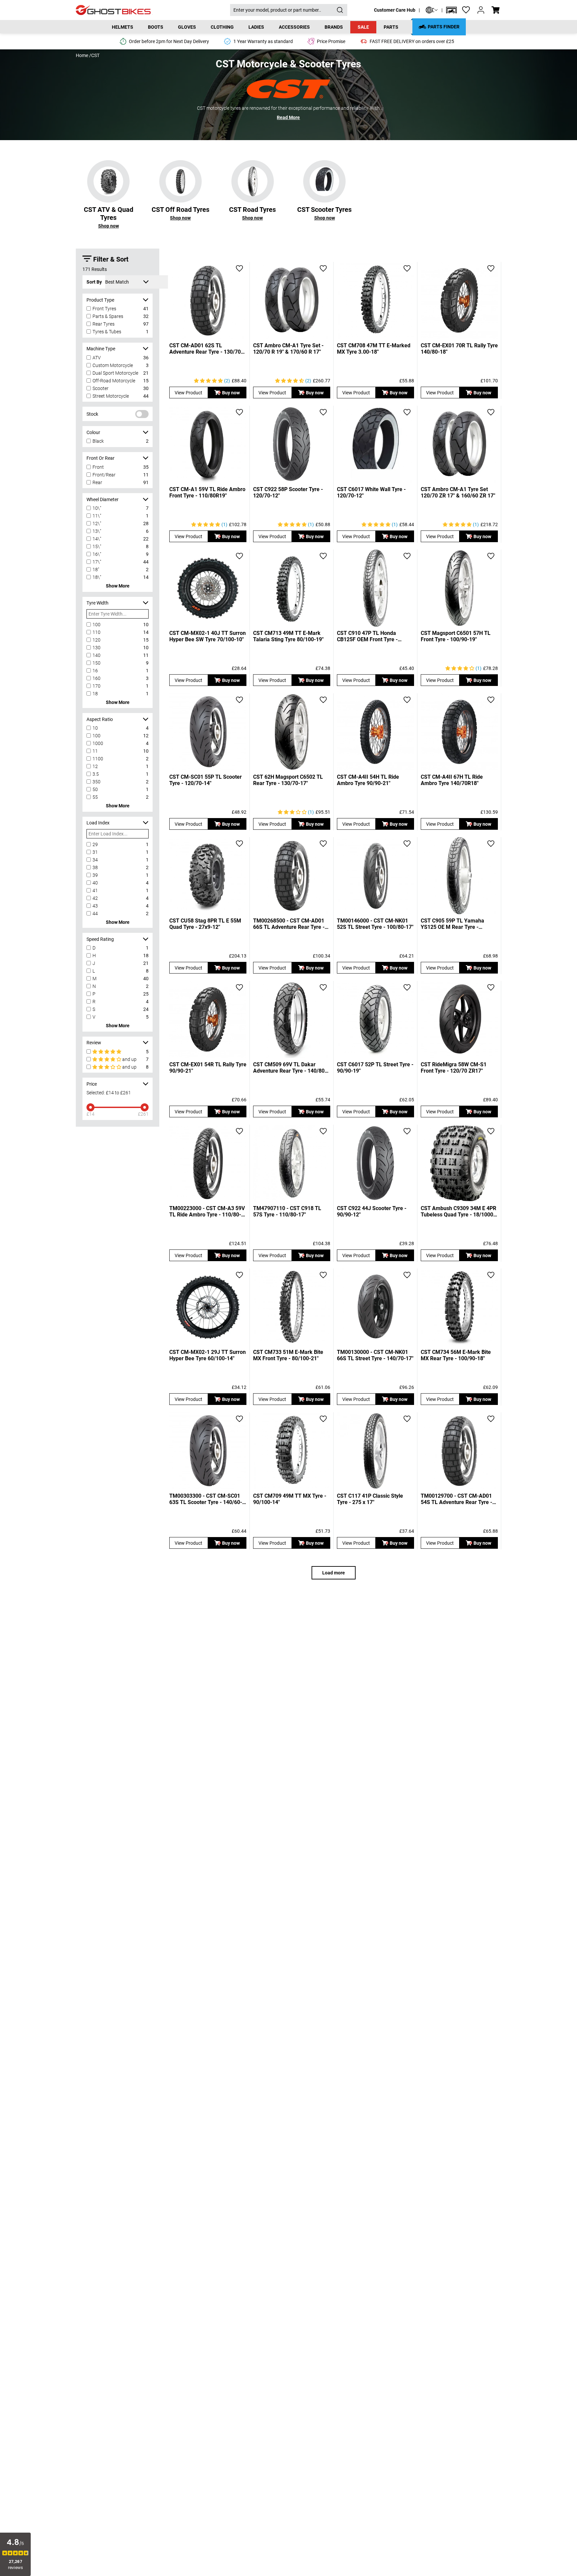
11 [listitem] (95, 751)
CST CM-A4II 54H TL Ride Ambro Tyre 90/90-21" (368, 780)
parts (391, 27)
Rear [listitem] (97, 482)
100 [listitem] (97, 625)
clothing (222, 27)
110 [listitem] (97, 632)
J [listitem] (94, 963)
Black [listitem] (98, 441)
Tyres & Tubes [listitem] (107, 332)
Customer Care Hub (395, 10)
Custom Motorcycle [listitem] (113, 365)
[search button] (340, 10)
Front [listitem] (98, 467)
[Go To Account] (481, 10)
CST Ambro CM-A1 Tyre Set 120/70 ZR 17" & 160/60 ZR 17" (458, 492)
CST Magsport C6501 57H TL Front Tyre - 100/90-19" (456, 636)
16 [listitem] (95, 671)
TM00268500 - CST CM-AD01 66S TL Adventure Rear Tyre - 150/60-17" (289, 924)
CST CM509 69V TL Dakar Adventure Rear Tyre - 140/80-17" (290, 1068)
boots (156, 27)
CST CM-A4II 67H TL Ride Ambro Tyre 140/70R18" (452, 780)
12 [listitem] (95, 766)
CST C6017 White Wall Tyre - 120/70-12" (371, 492)
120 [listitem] (97, 640)
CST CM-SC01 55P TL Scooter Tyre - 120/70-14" (206, 780)
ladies (256, 27)
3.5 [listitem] (96, 774)
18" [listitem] (96, 570)
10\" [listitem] (97, 508)
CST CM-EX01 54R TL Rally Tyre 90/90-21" (208, 1068)
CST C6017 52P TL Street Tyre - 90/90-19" (375, 1068)
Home (82, 55)
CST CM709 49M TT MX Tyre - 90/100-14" (290, 1499)
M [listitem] (94, 979)
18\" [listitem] (97, 577)
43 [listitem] (95, 906)
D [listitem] (94, 948)
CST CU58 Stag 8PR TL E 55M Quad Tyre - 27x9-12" (205, 924)
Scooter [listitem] (101, 388)
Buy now (231, 393)
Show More (118, 586)
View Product (188, 393)
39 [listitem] (95, 875)
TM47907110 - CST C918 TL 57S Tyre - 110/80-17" (287, 1211)
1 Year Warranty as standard (263, 41)
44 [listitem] (95, 913)
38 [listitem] (95, 867)
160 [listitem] (97, 678)
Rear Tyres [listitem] (104, 324)
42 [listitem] (95, 898)
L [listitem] (94, 971)
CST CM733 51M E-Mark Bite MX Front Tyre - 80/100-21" (288, 1355)
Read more (288, 117)
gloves (187, 27)
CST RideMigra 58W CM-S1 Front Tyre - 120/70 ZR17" (454, 1068)
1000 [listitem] (98, 743)
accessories (294, 27)
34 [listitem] (95, 860)
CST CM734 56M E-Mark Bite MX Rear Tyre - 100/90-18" (456, 1355)
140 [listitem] (97, 655)
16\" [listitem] (97, 554)
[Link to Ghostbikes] (153, 10)
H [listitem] (94, 956)
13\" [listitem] (97, 531)
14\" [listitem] (97, 539)
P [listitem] (94, 994)
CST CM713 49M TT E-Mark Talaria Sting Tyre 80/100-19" (288, 636)
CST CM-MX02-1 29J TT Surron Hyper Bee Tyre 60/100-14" (208, 1355)
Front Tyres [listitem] (104, 309)
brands (334, 27)
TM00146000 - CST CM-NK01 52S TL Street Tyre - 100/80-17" (375, 924)
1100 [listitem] (98, 759)
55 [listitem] (95, 797)
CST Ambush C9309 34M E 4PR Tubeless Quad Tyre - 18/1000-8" (458, 1211)
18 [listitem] (95, 694)
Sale (363, 27)
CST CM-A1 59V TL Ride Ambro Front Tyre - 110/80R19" (207, 492)
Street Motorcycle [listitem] (111, 396)
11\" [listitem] (97, 516)
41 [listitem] (95, 890)
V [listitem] (94, 1017)
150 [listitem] (97, 663)
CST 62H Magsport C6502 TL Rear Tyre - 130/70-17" (288, 780)
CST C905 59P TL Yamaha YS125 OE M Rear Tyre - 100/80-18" (452, 924)
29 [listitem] (95, 844)
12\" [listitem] (97, 523)
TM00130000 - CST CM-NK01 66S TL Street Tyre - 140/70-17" (375, 1355)
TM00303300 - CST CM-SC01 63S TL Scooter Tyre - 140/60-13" (206, 1499)
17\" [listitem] (97, 562)
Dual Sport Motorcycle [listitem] (115, 373)
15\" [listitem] (97, 546)
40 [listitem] (95, 883)
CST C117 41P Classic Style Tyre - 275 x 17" (370, 1499)
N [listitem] (94, 986)
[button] (451, 10)
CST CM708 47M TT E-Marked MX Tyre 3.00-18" (374, 349)
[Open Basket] (496, 10)
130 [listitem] (97, 648)
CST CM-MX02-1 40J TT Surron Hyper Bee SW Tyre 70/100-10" (208, 636)
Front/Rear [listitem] (104, 475)
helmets (123, 27)
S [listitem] (94, 1009)
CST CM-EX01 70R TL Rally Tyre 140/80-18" (459, 349)
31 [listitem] (95, 852)
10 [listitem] (95, 728)
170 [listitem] (97, 686)
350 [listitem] (97, 782)
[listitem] (118, 1052)
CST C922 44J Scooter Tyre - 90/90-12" (372, 1211)
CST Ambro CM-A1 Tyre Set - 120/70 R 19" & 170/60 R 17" (288, 349)
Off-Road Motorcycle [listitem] (114, 381)
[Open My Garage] (451, 10)
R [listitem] (94, 1002)
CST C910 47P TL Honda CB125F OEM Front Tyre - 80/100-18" (367, 636)
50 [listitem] (95, 789)
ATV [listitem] (97, 358)
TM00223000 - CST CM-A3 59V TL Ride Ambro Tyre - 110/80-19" (207, 1211)
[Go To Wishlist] (466, 10)
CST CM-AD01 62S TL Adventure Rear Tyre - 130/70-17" (206, 349)
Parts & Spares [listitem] (108, 316)
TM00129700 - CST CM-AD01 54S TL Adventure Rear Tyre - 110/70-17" (456, 1499)
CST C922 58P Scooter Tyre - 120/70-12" (288, 492)
